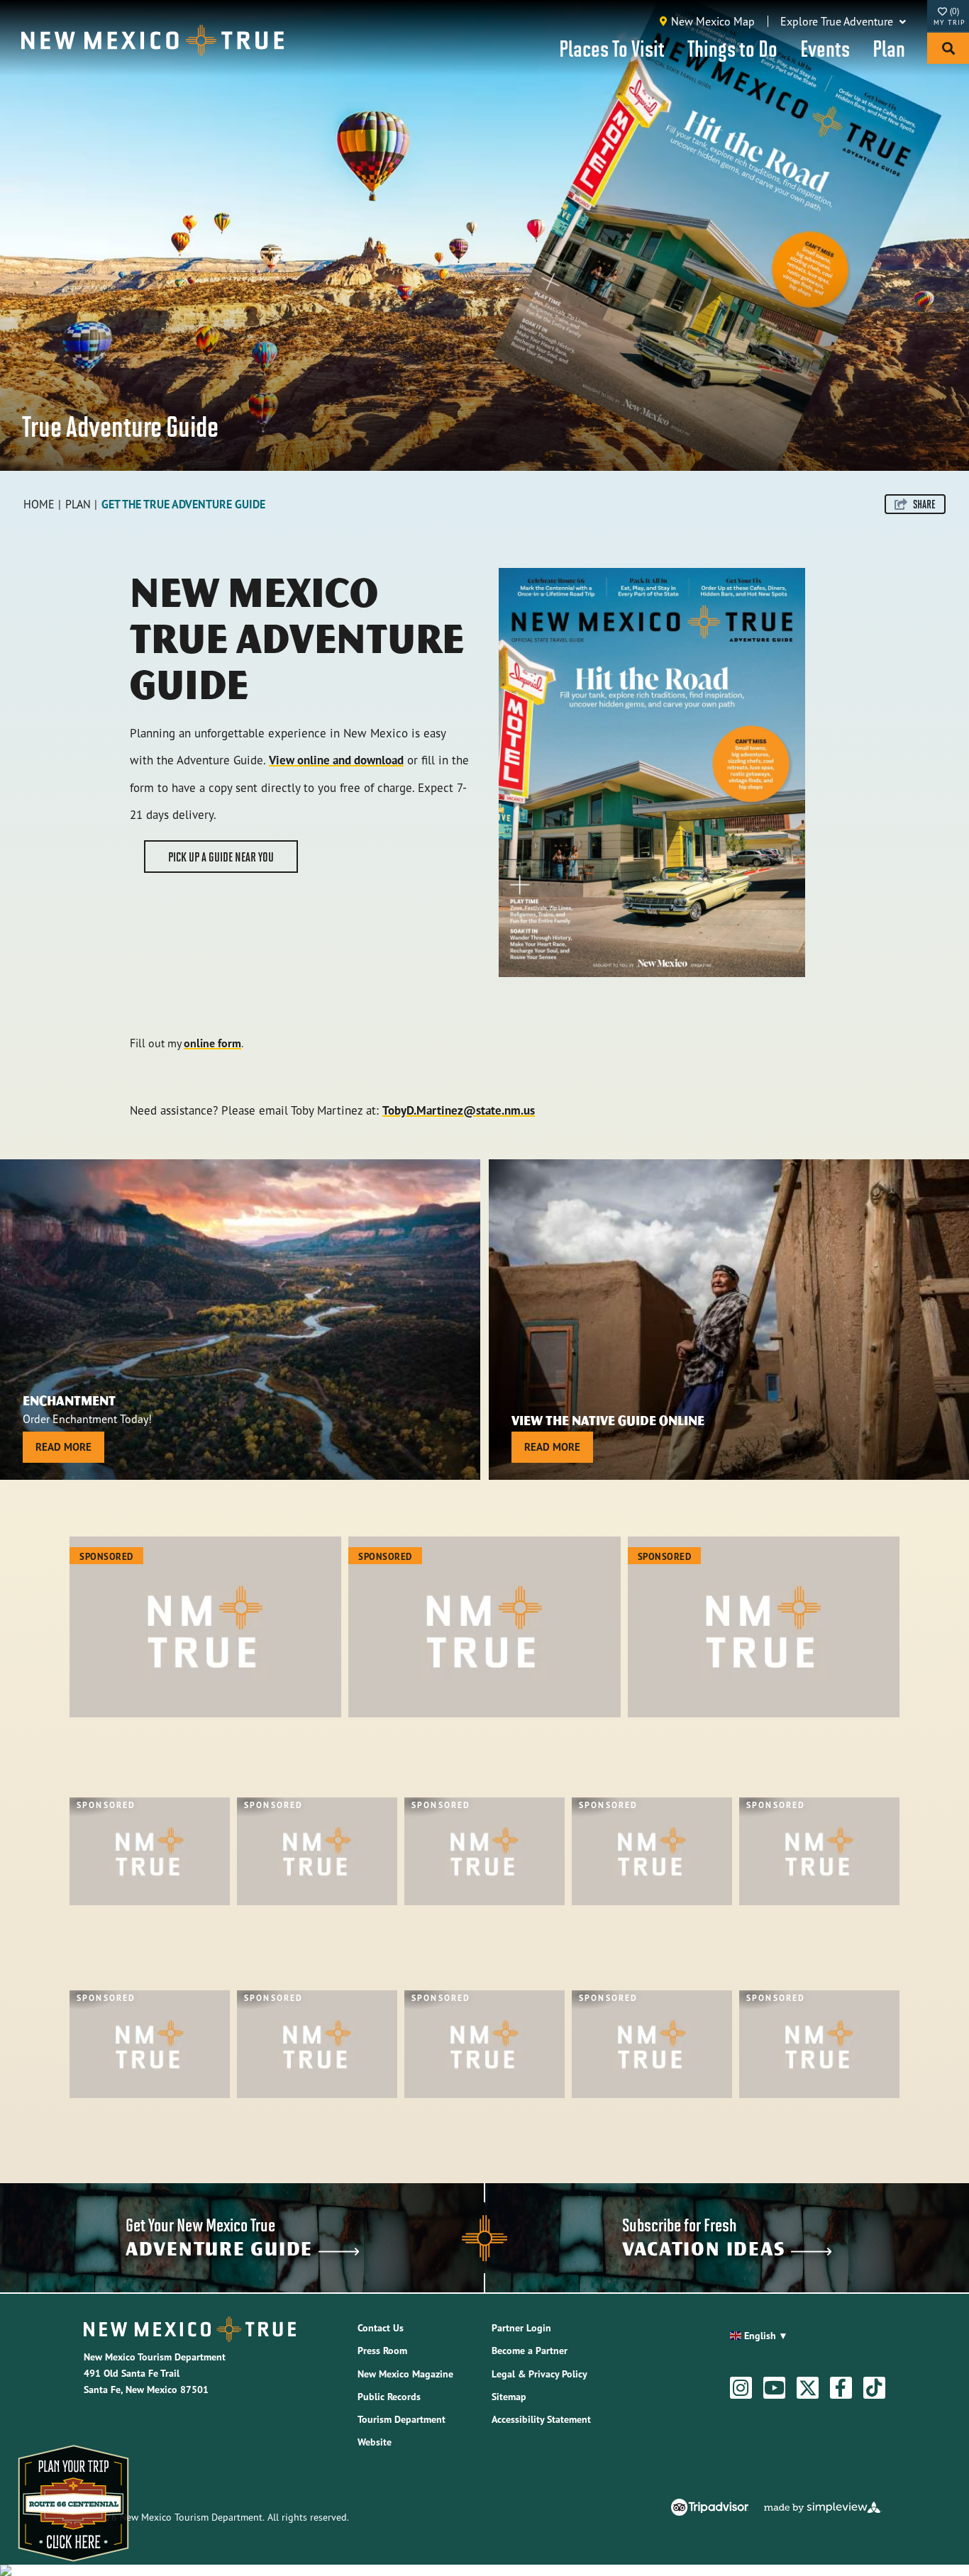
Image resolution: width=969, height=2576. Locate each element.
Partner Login (521, 2328)
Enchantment (69, 1400)
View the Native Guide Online (608, 1420)
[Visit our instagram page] (741, 2388)
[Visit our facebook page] (841, 2388)
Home (39, 504)
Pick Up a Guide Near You (221, 857)
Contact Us (381, 2328)
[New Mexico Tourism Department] (153, 40)
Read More (63, 1447)
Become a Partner (530, 2351)
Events (825, 48)
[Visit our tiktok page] (874, 2388)
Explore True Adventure (838, 21)
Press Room (382, 2351)
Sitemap (509, 2397)
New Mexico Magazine (405, 2374)
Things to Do (732, 48)
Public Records (389, 2397)
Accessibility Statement (541, 2419)
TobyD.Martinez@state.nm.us (459, 1110)
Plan (889, 48)
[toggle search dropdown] (948, 48)
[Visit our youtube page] (774, 2388)
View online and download (336, 760)
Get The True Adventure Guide (183, 504)
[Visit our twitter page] (808, 2388)
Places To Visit (612, 48)
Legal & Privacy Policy (539, 2374)
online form (212, 1043)
